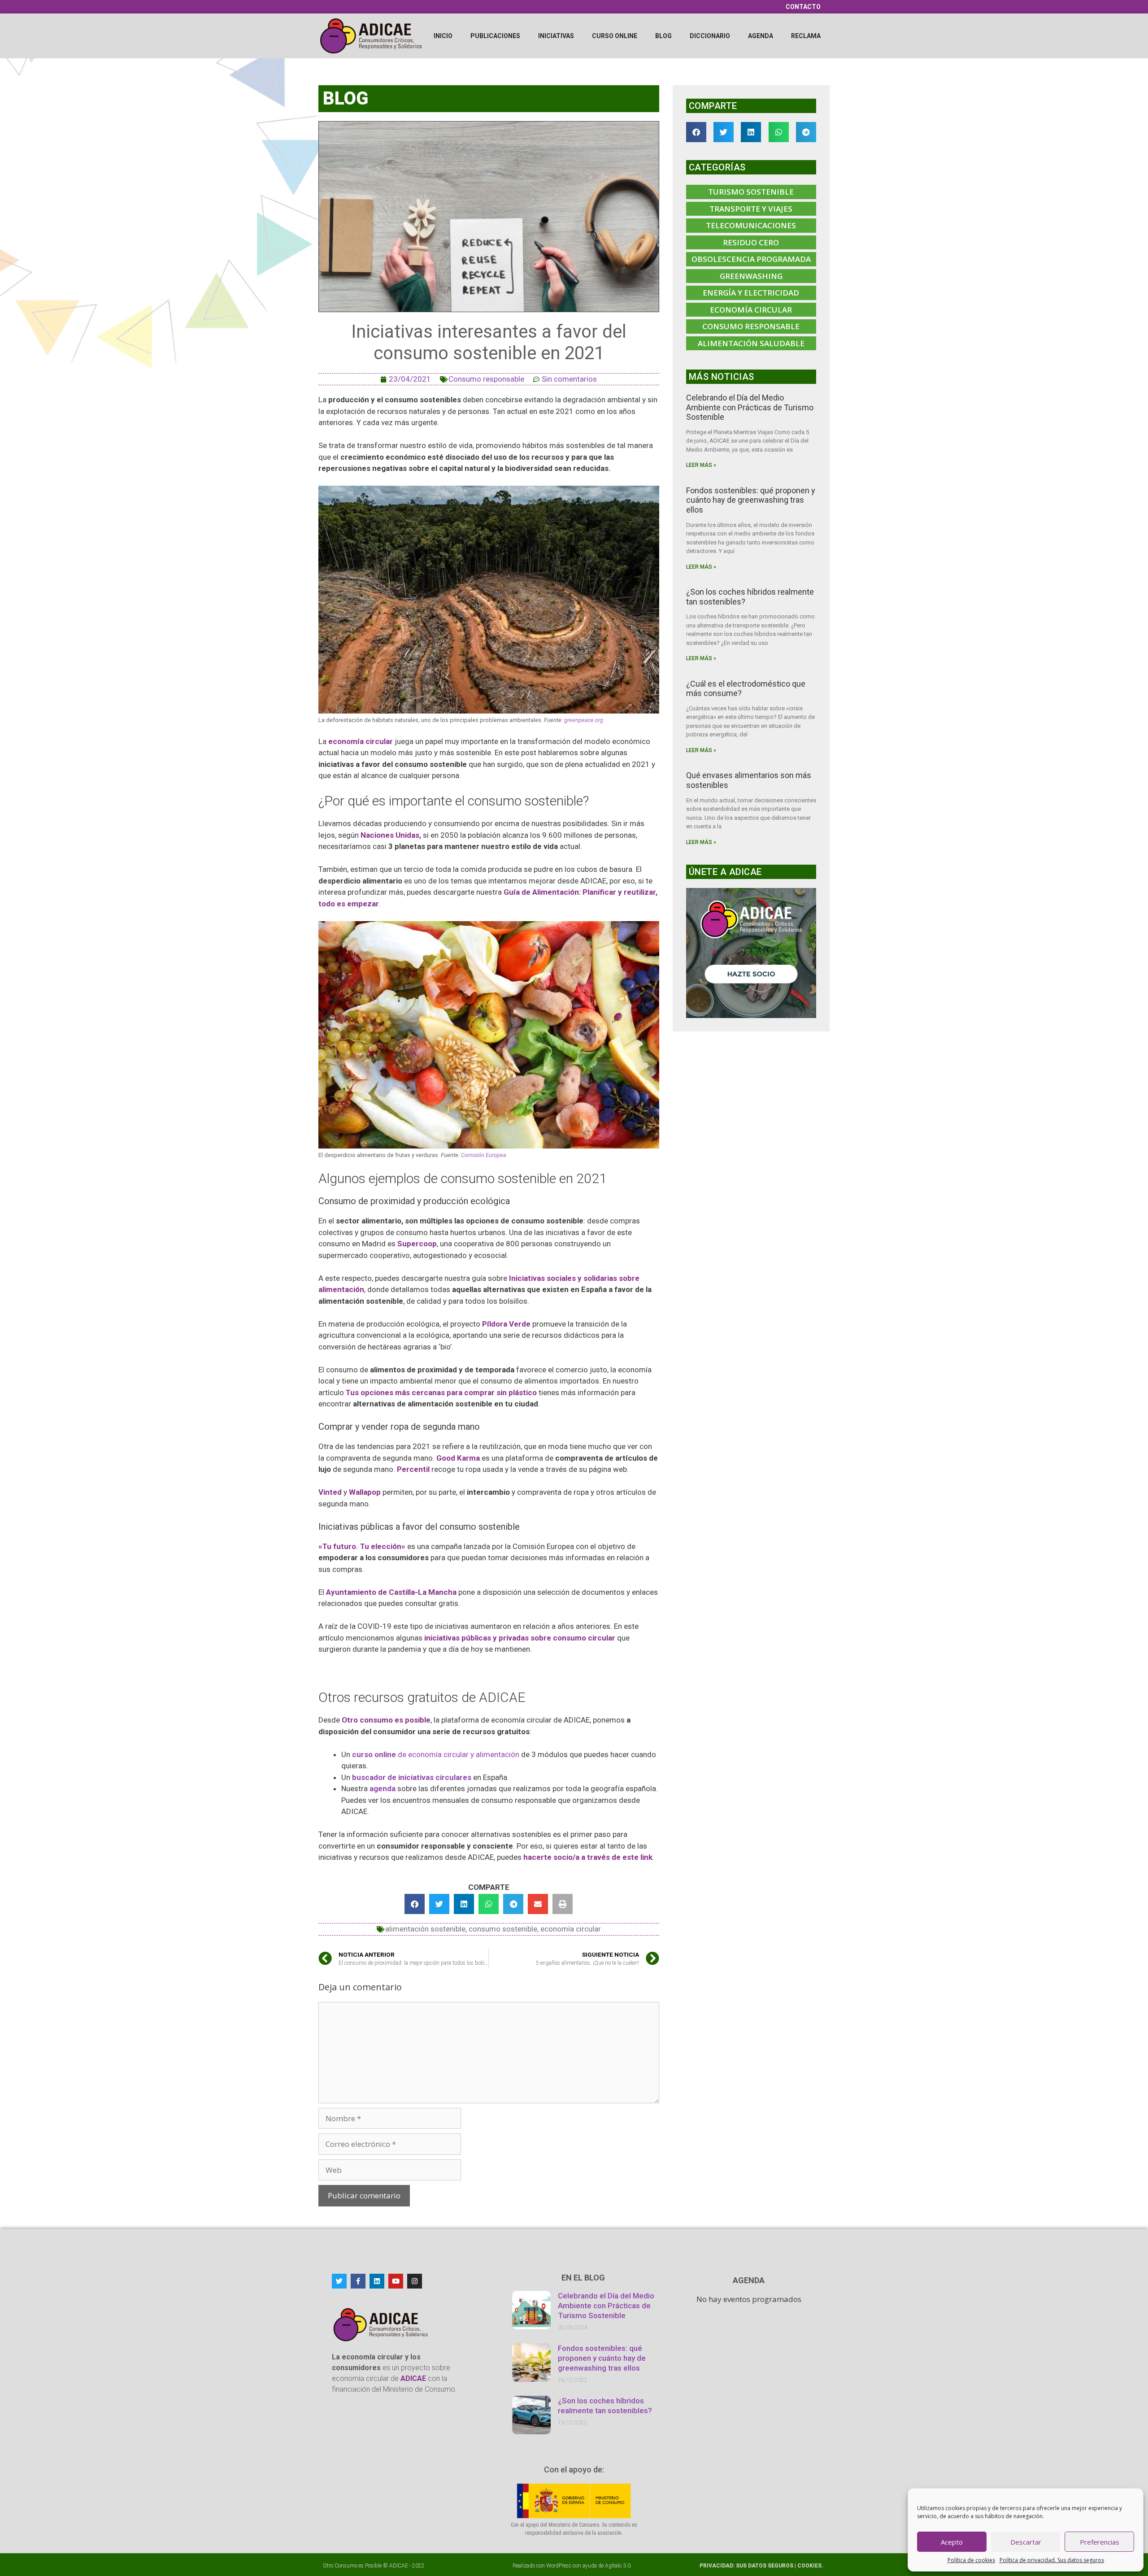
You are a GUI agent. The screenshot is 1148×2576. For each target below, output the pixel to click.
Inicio (443, 36)
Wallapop (365, 1492)
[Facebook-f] (358, 2281)
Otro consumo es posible (386, 1720)
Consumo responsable (486, 379)
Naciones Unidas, (391, 835)
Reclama (806, 36)
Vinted (330, 1492)
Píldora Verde (506, 1324)
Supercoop (417, 1244)
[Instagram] (415, 2281)
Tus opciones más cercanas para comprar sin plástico (441, 1392)
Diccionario (710, 36)
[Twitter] (339, 2281)
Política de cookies (971, 2560)
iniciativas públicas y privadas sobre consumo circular (520, 1638)
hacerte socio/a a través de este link (588, 1857)
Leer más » (701, 465)
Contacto (803, 7)
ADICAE (399, 2566)
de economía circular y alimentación (436, 1754)
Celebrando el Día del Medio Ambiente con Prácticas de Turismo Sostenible (750, 407)
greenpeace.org (584, 720)
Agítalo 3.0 (618, 2566)
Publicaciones (495, 36)
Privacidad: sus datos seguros (747, 2566)
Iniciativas (556, 36)
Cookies (809, 2566)
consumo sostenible (503, 1929)
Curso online (615, 36)
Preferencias (1100, 2542)
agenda (383, 1788)
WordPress (559, 2566)
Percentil (413, 1469)
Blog (663, 36)
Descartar (1026, 2542)
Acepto (952, 2542)
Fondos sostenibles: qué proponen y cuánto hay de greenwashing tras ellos (751, 500)
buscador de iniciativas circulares (412, 1777)
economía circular (361, 741)
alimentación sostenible (425, 1929)
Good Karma (458, 1458)
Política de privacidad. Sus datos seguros (1052, 2560)
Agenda (761, 36)
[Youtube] (396, 2281)
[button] (415, 1904)
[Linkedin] (377, 2281)
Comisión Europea (484, 1155)
